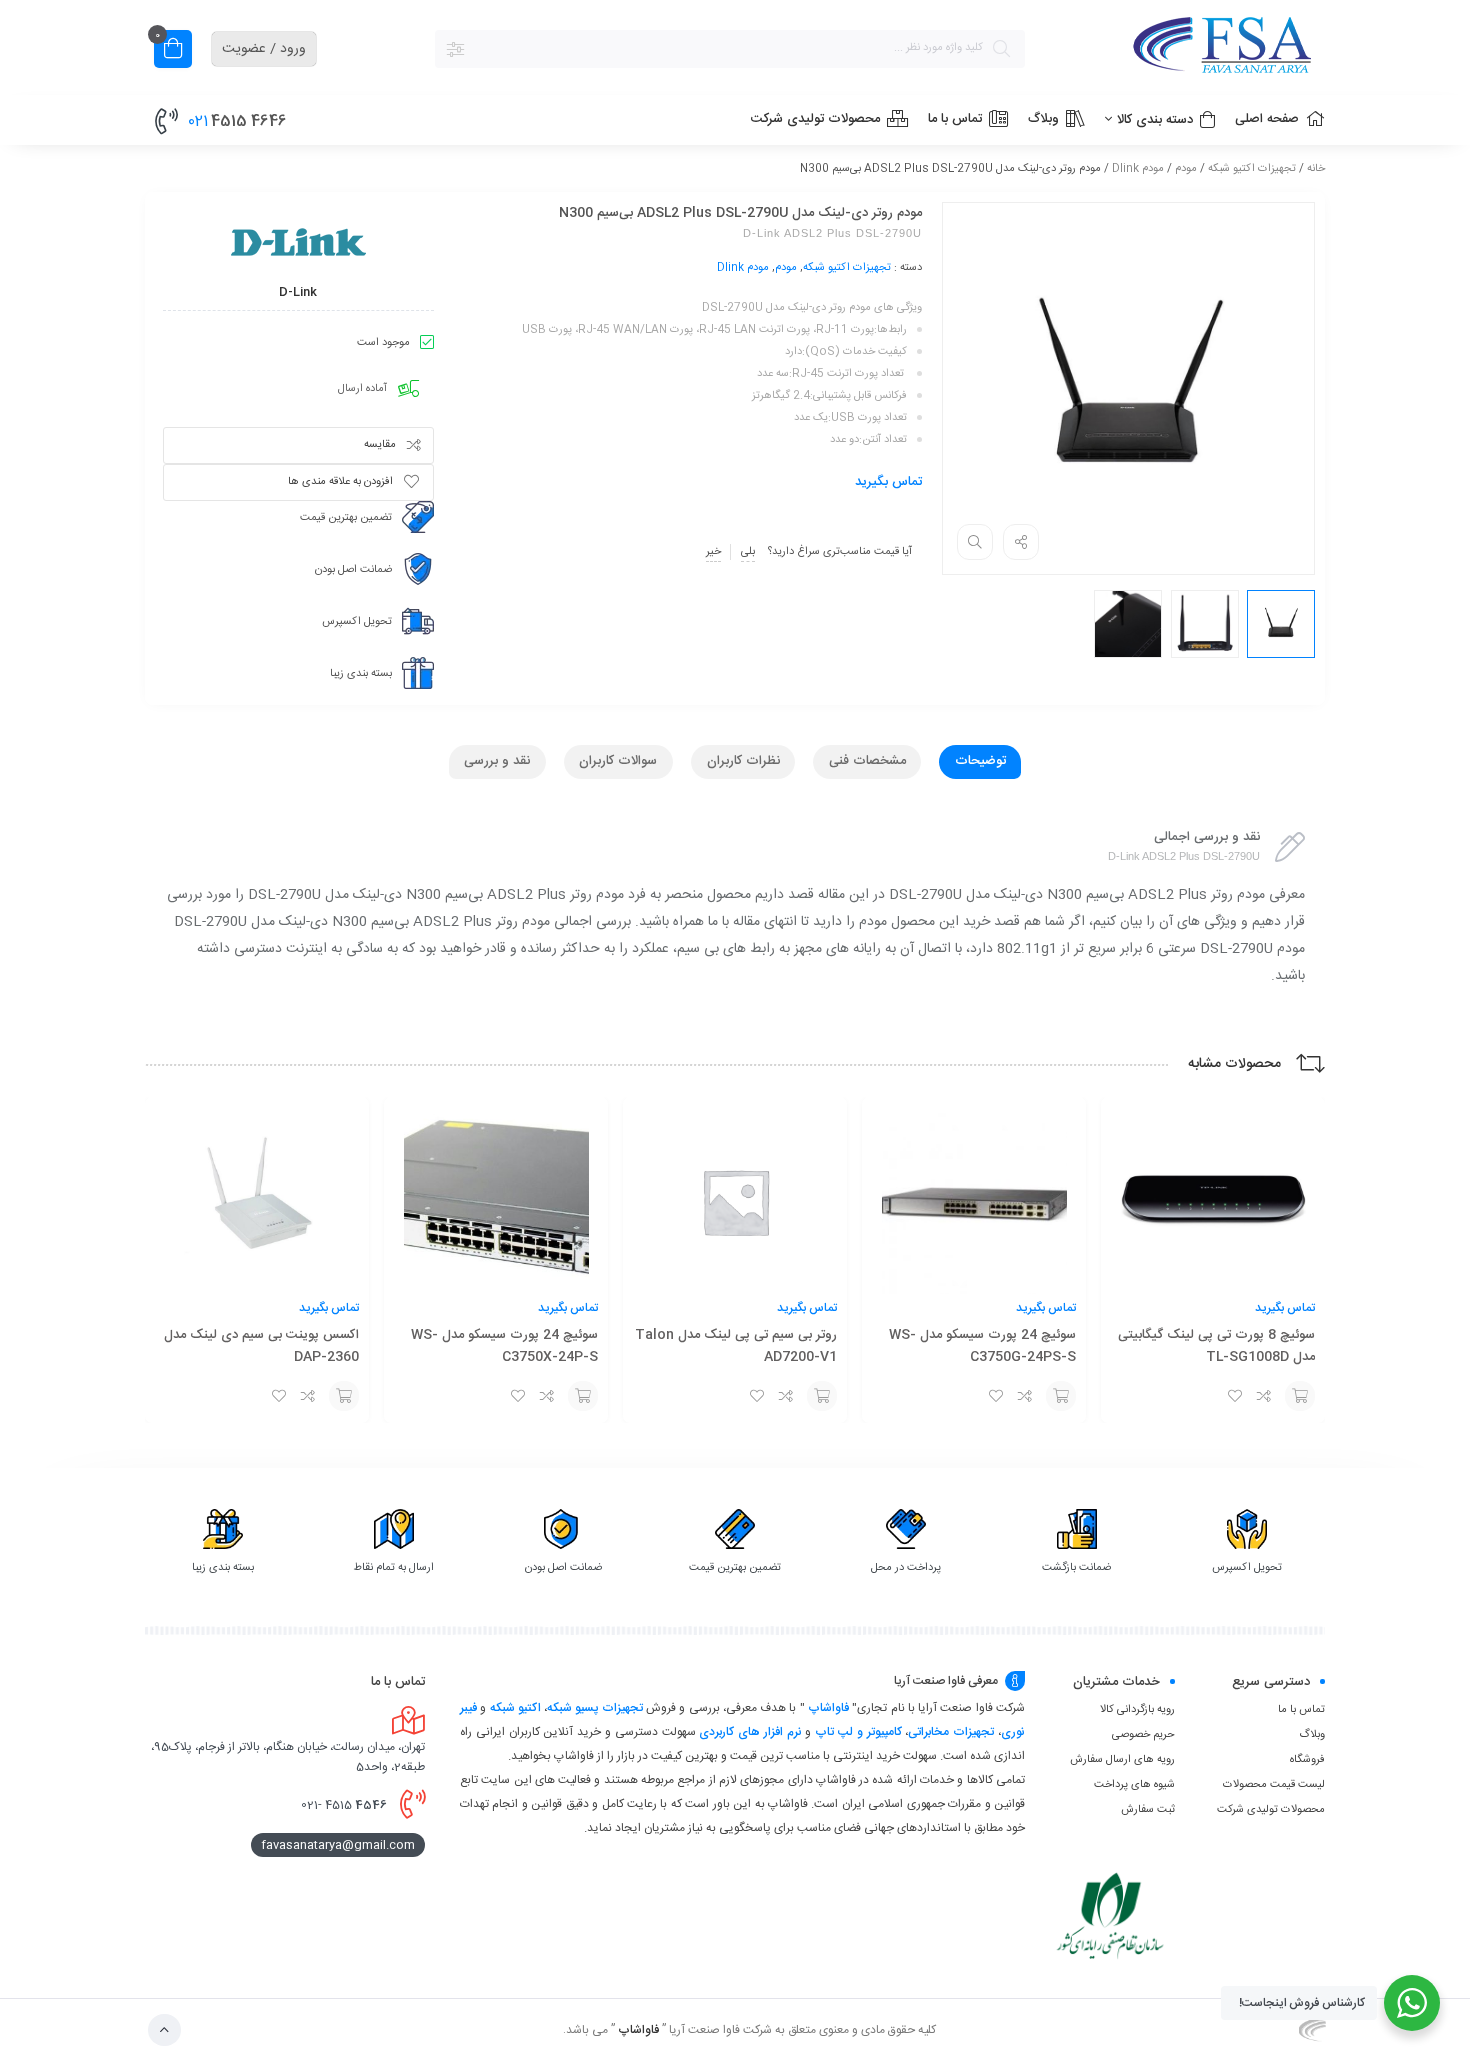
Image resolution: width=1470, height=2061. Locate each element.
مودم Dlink (1138, 169)
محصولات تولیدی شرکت (1271, 1810)
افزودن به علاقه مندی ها (340, 482)
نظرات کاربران (743, 761)
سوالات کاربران (618, 761)
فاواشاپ (828, 1708)
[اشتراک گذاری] (1021, 542)
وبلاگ (1312, 1735)
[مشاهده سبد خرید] (173, 51)
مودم (1186, 169)
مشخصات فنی (867, 761)
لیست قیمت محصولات (1274, 1785)
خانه (1316, 169)
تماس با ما (1301, 1710)
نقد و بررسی (497, 761)
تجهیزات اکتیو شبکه (1252, 169)
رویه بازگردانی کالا (1137, 1710)
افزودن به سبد (1300, 1396)
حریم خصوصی (1143, 1735)
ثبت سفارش (1148, 1810)
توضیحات (980, 761)
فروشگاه (1307, 1760)
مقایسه (380, 445)
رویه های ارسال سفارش (1122, 1760)
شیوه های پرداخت (1134, 1785)
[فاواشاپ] (1185, 48)
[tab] (980, 762)
